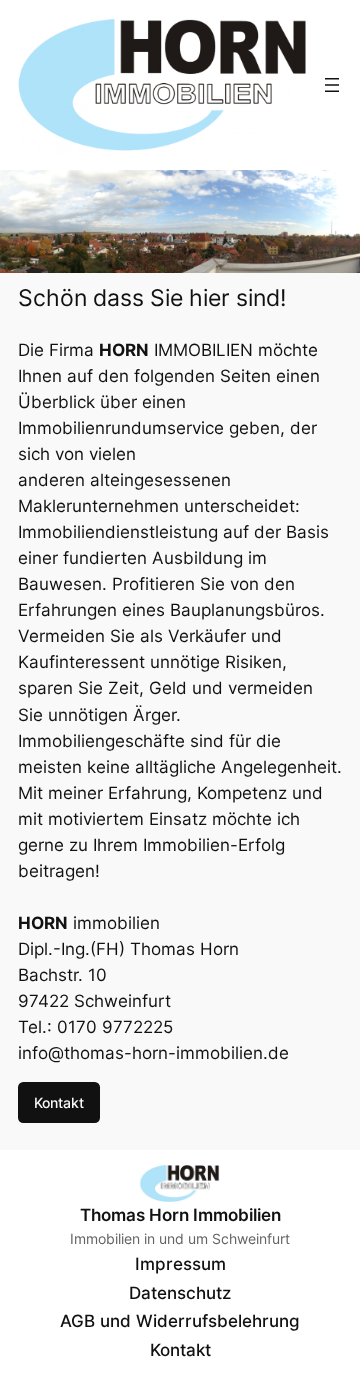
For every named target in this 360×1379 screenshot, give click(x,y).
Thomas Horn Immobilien (180, 1215)
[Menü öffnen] (332, 85)
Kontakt (59, 1102)
